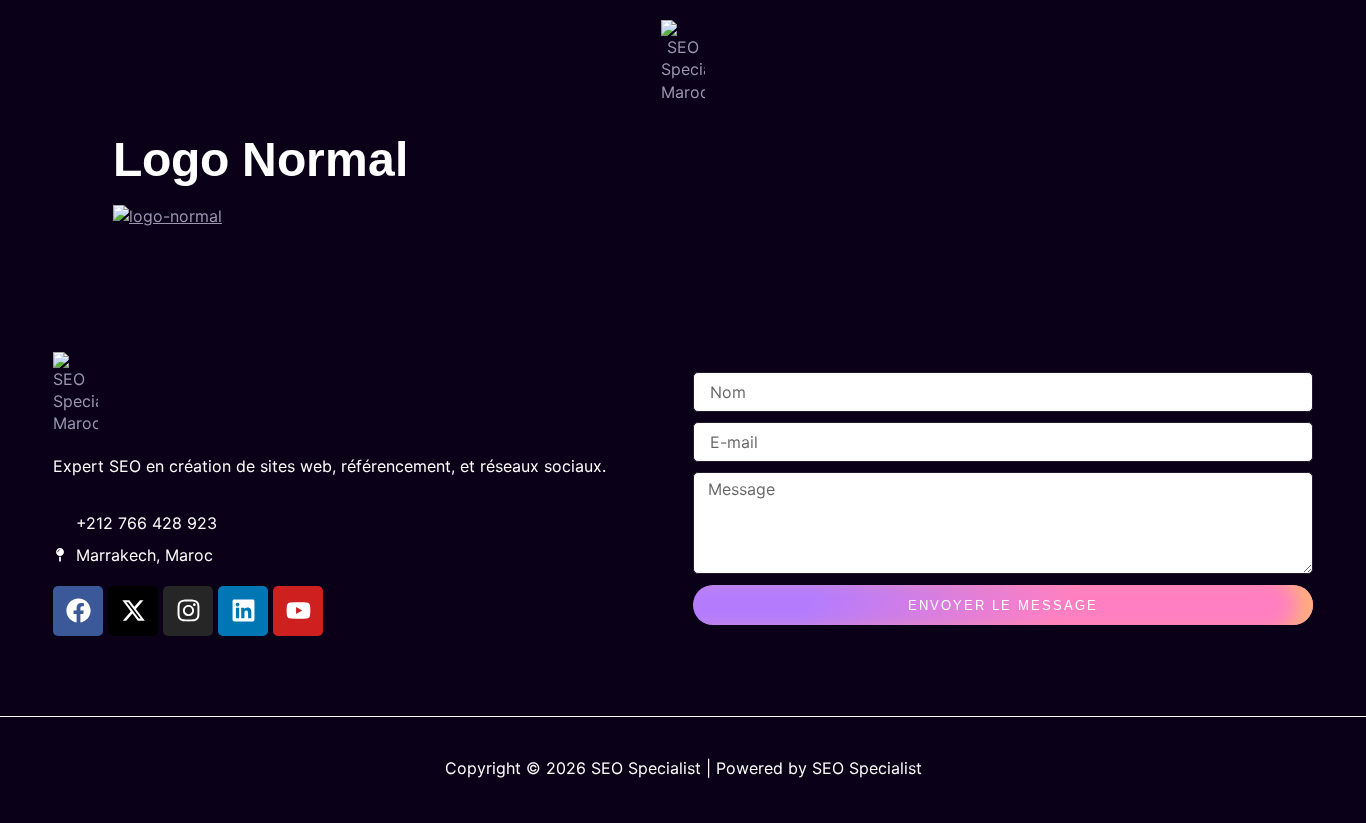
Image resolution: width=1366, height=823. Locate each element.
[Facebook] (78, 611)
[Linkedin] (243, 611)
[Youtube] (298, 611)
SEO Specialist (867, 768)
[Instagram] (188, 611)
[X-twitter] (133, 611)
